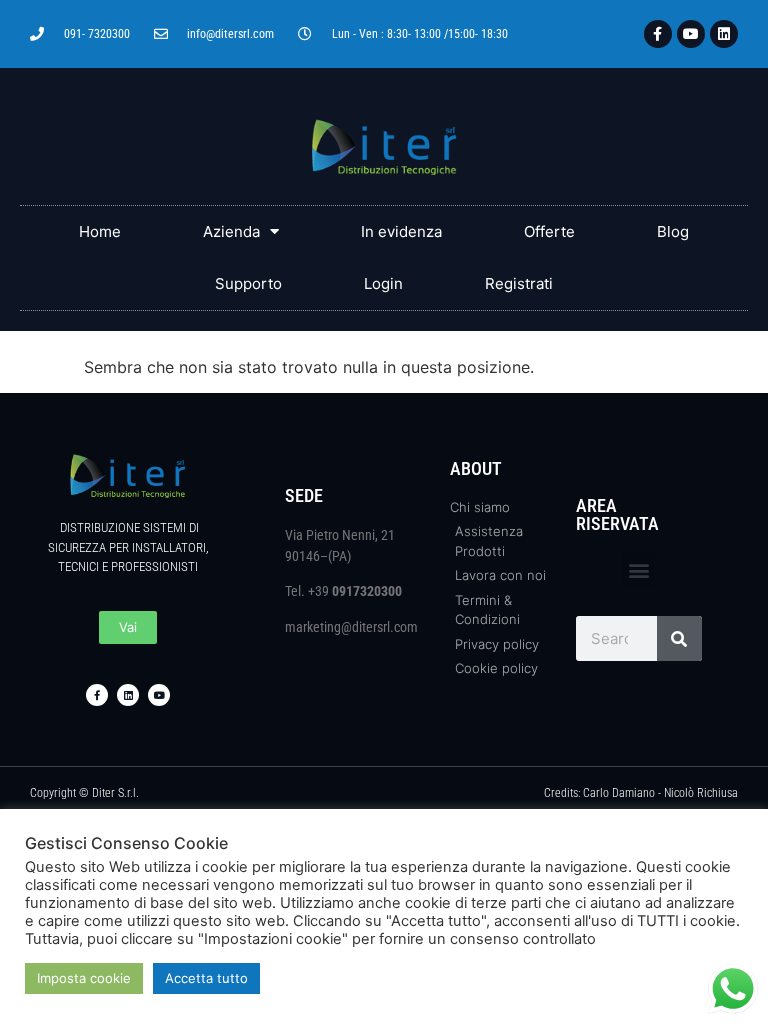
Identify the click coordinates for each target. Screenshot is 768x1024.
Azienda (231, 231)
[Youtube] (691, 34)
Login (383, 283)
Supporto (248, 283)
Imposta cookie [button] (84, 978)
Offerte (549, 231)
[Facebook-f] (658, 34)
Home (100, 231)
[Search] (679, 638)
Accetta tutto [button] (206, 978)
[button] (638, 569)
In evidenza (401, 231)
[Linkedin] (724, 34)
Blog (673, 231)
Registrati (519, 283)
